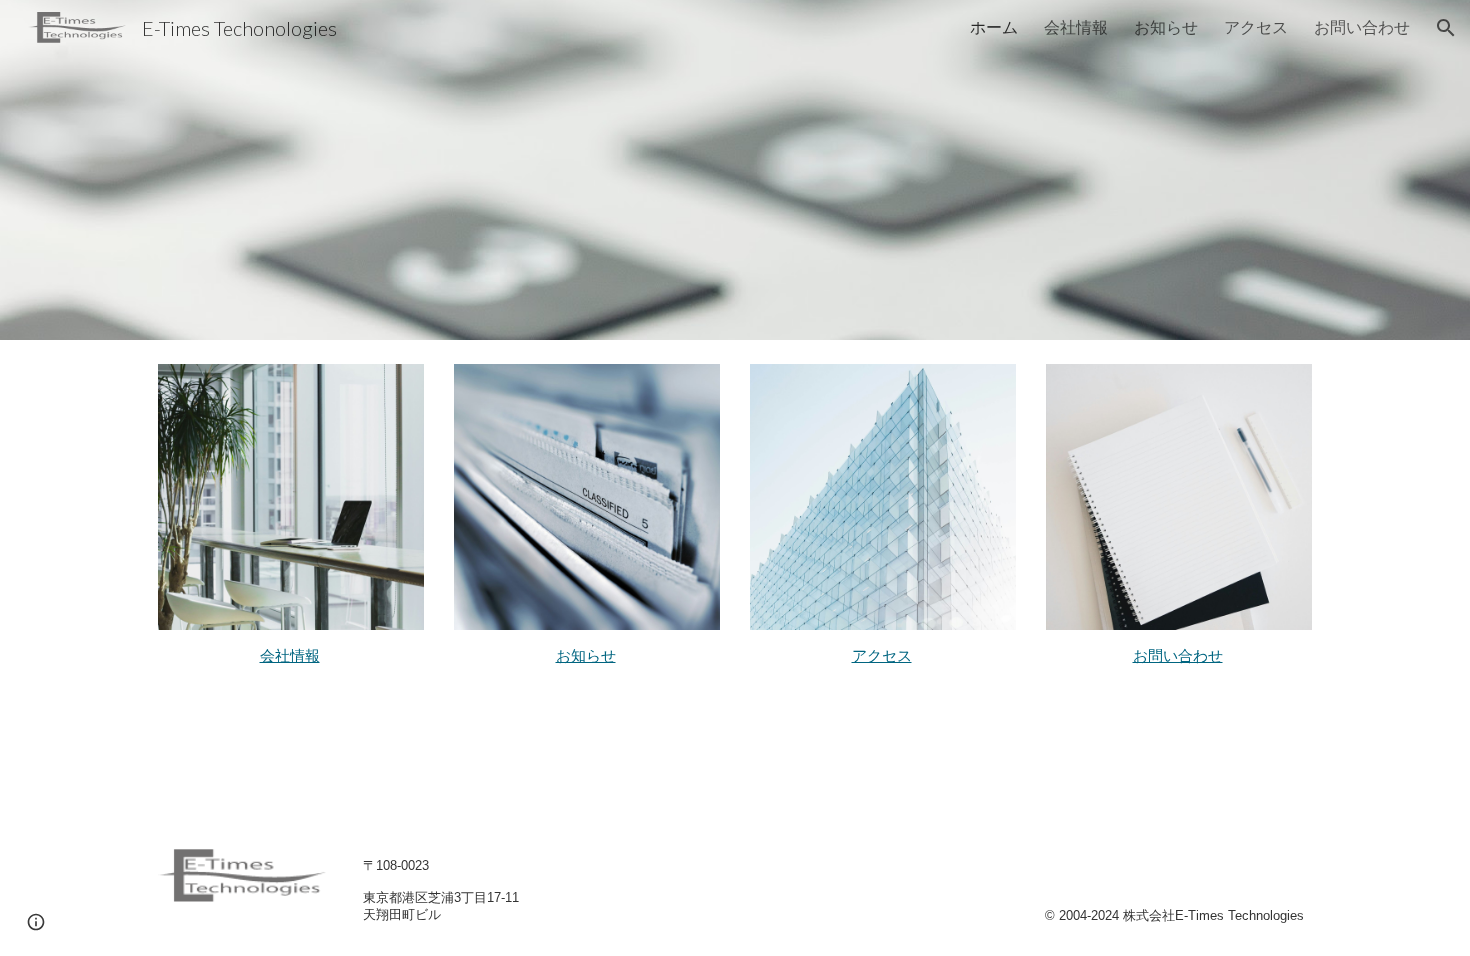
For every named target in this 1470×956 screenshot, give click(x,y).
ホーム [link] (994, 26)
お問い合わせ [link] (1362, 26)
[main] (291, 656)
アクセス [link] (1256, 26)
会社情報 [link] (1076, 26)
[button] (1446, 28)
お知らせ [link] (1166, 26)
